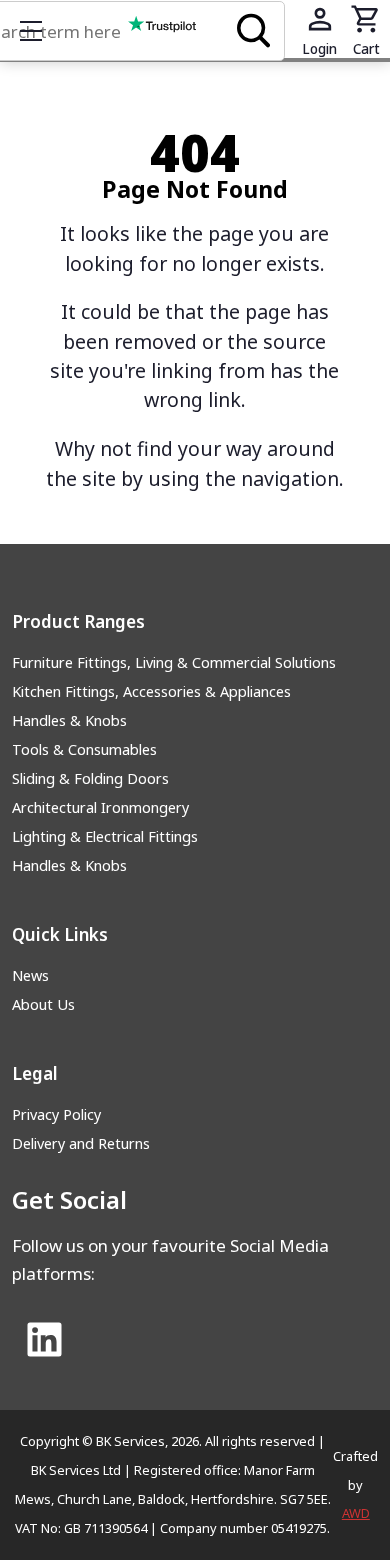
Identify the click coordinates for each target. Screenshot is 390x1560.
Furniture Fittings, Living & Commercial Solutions (174, 662)
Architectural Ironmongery (100, 807)
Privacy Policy (56, 1114)
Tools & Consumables (84, 749)
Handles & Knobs (69, 720)
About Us (43, 1004)
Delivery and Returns (81, 1143)
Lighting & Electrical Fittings (105, 836)
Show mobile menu (31, 31)
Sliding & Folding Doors (90, 778)
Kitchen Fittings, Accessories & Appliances (151, 691)
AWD (356, 1513)
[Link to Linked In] (45, 1341)
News (30, 975)
